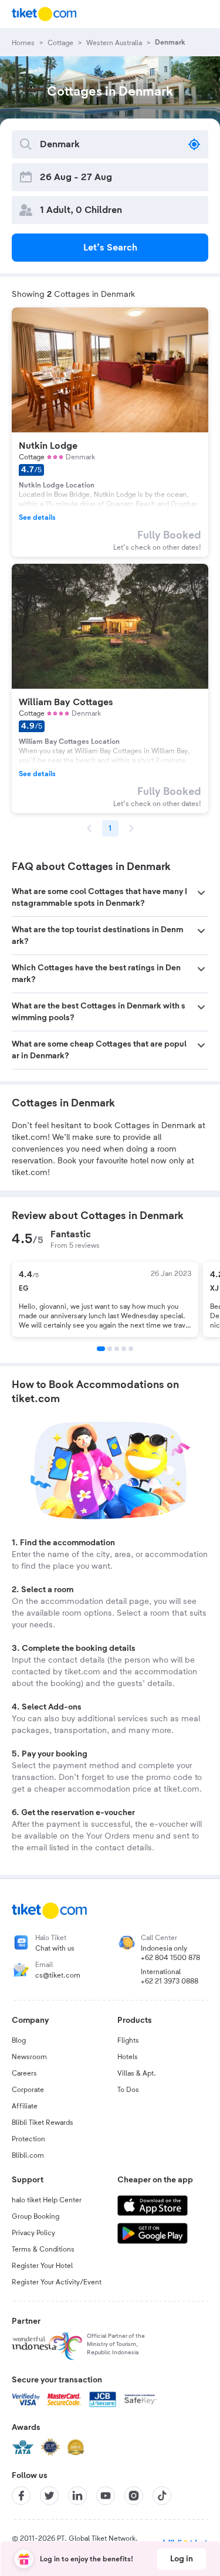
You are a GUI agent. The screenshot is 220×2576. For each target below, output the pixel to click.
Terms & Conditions (43, 2249)
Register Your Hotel (42, 2266)
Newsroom (29, 2057)
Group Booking (35, 2216)
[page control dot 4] (124, 1349)
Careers (24, 2073)
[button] (110, 898)
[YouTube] (106, 2496)
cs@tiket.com (58, 1975)
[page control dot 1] (101, 1349)
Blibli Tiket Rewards (43, 2123)
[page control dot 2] (110, 1349)
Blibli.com (28, 2155)
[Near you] (194, 144)
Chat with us (55, 1948)
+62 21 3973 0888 (170, 1981)
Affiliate (25, 2106)
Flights (128, 2040)
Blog (19, 2040)
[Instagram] (134, 2496)
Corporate (28, 2090)
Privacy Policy (33, 2233)
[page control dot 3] (117, 1349)
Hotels (128, 2057)
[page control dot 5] (131, 1349)
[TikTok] (162, 2496)
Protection (28, 2139)
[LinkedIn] (77, 2496)
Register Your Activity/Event (57, 2282)
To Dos (128, 2090)
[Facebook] (21, 2496)
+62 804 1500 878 (170, 1958)
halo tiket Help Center (47, 2200)
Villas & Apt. (137, 2073)
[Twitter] (49, 2496)
